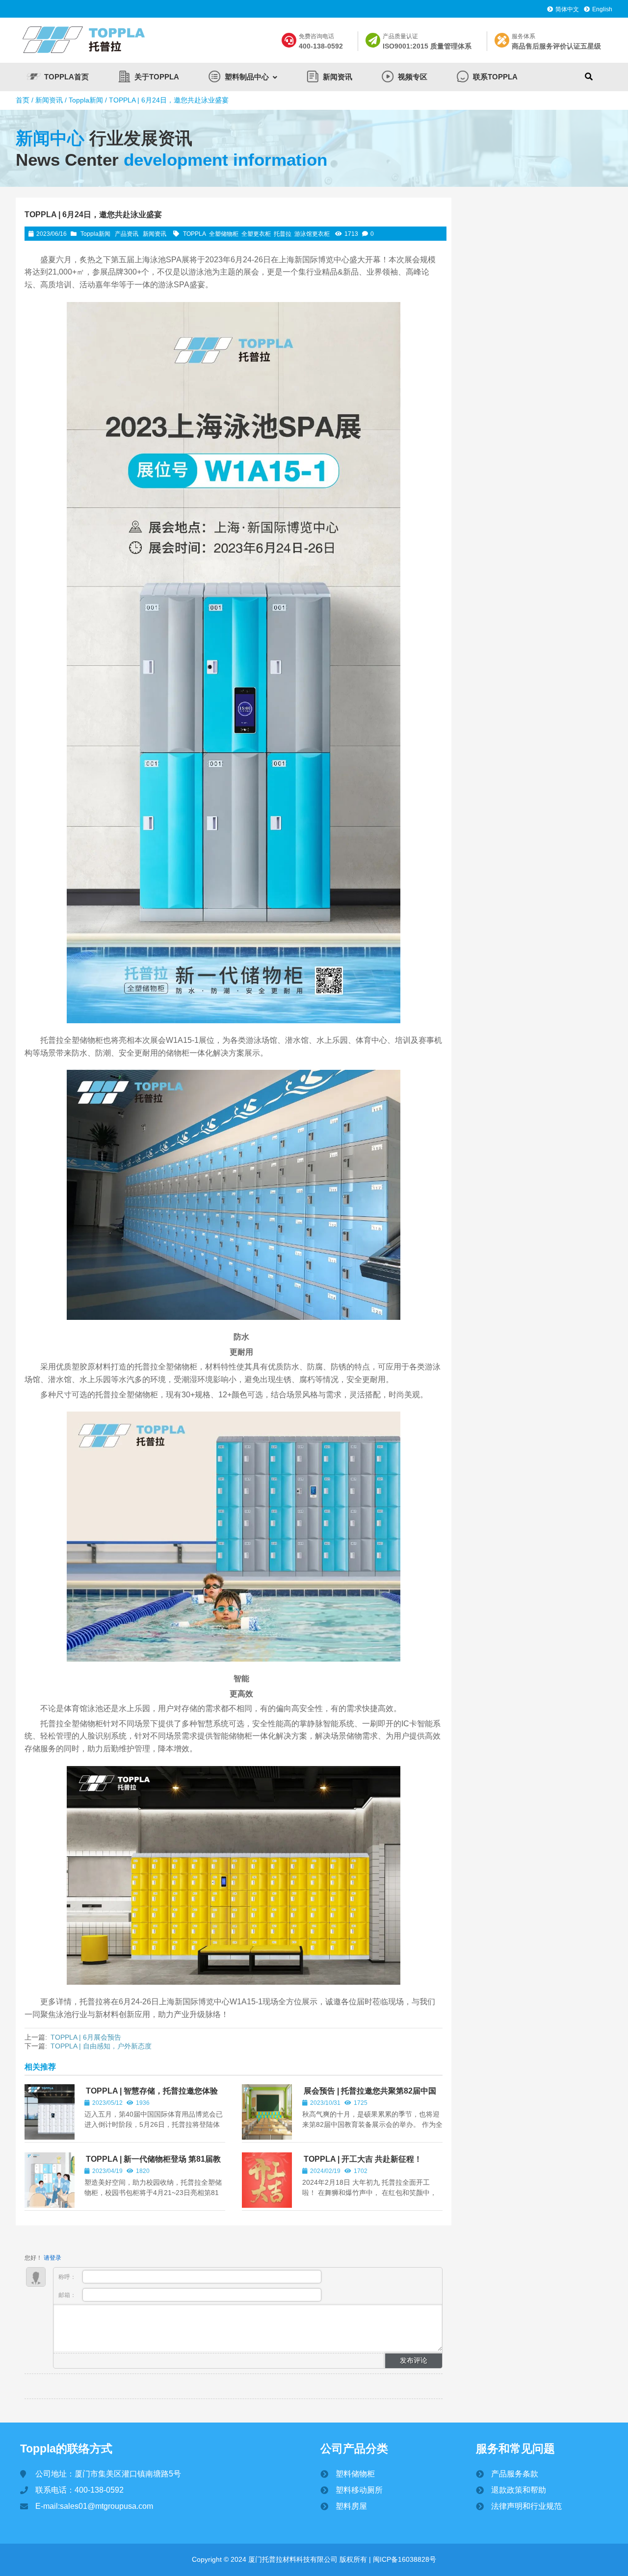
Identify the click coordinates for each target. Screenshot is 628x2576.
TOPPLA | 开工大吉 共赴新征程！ (363, 2159)
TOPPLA (195, 234)
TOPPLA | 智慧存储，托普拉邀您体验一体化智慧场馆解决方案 (151, 2095)
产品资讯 (127, 234)
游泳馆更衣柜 (312, 234)
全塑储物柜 (224, 234)
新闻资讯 (49, 100)
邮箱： (68, 2295)
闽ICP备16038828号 (404, 2559)
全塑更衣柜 (256, 234)
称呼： (68, 2277)
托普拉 (283, 234)
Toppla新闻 (86, 100)
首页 (23, 100)
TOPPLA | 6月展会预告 (86, 2037)
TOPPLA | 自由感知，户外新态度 (101, 2046)
